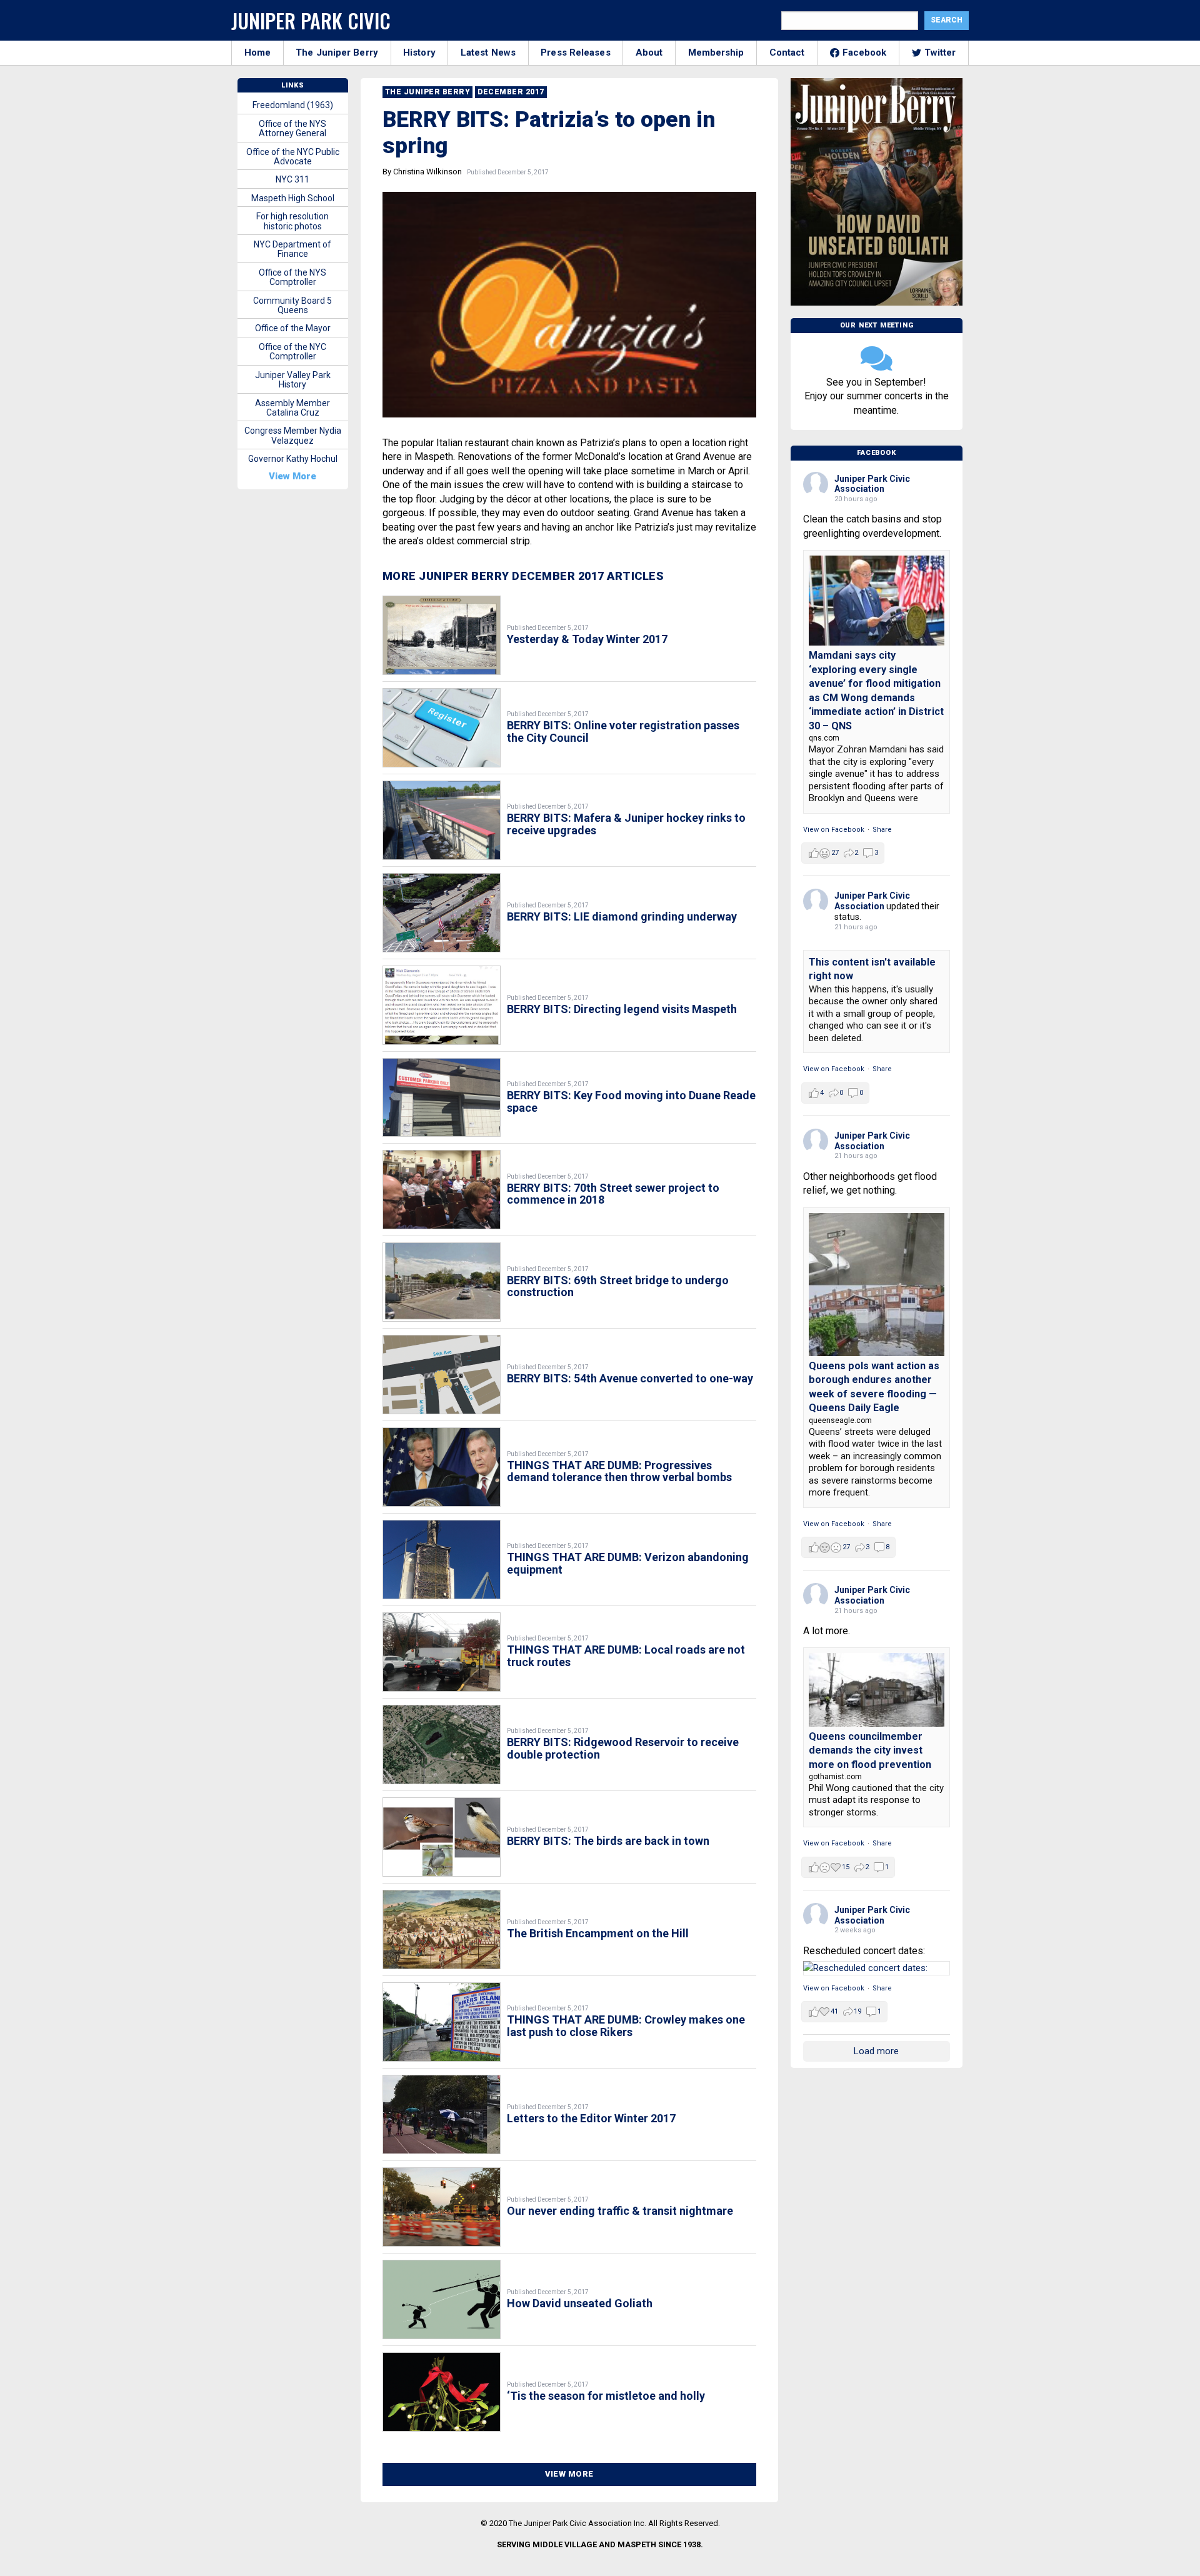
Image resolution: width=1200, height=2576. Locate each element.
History (419, 52)
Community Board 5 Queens (292, 305)
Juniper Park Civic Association (872, 484)
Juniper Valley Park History (293, 380)
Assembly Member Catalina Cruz (292, 408)
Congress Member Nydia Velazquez (293, 435)
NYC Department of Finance (292, 249)
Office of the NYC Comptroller (292, 352)
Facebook (865, 52)
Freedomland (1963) (293, 105)
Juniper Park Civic (311, 20)
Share (882, 830)
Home (257, 52)
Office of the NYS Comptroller (292, 277)
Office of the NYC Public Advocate (293, 157)
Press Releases (575, 52)
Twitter (940, 52)
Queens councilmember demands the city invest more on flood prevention (870, 1750)
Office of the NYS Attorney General (292, 128)
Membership (716, 52)
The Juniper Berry (337, 52)
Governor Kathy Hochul (293, 459)
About (649, 52)
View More (569, 2474)
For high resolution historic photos (292, 221)
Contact (787, 52)
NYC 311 (292, 179)
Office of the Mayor (293, 328)
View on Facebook (834, 830)
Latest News (488, 52)
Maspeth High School (293, 198)
